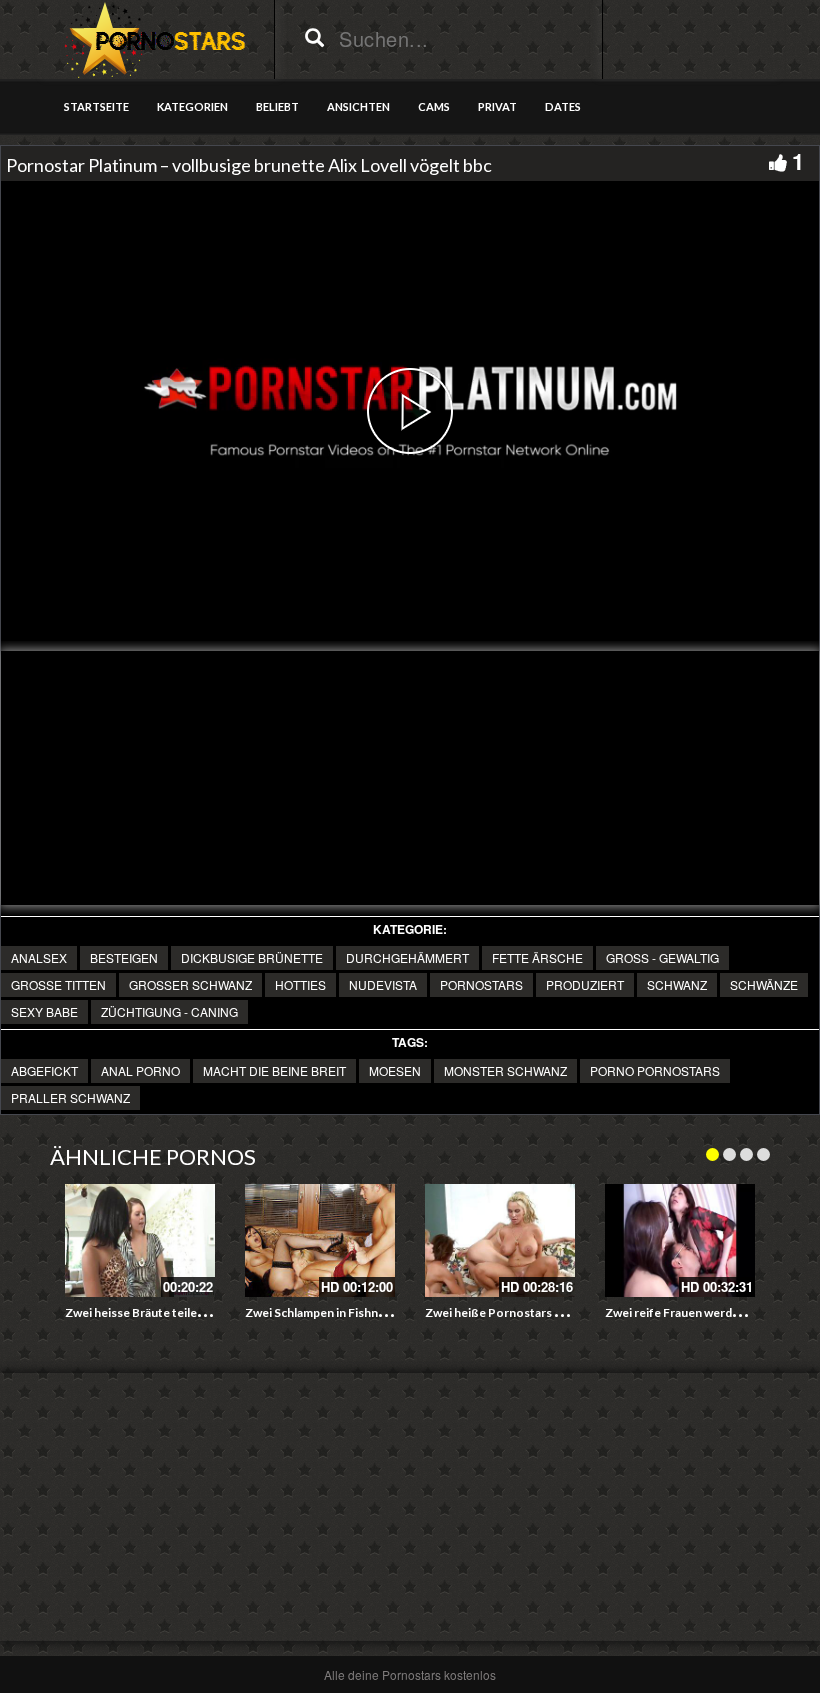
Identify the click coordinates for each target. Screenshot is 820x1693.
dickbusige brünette (252, 957)
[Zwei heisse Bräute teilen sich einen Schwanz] (140, 1240)
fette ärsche (537, 957)
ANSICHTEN (358, 106)
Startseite (96, 106)
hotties (300, 984)
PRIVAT (497, 106)
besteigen (124, 957)
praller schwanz (70, 1097)
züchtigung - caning (169, 1011)
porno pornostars (655, 1070)
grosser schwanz (190, 984)
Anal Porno (140, 1070)
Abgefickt (44, 1070)
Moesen (395, 1070)
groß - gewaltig (662, 957)
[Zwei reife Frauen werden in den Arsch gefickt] (680, 1240)
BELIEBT (277, 106)
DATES (563, 106)
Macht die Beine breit (274, 1070)
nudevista (383, 984)
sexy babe (44, 1011)
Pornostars (481, 984)
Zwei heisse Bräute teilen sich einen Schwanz (188, 1312)
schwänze (764, 984)
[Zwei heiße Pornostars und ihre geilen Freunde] (500, 1240)
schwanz (677, 984)
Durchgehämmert (407, 957)
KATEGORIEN (192, 106)
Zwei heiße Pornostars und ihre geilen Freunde (554, 1312)
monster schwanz (505, 1070)
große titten (58, 984)
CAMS (434, 106)
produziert (585, 984)
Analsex (39, 957)
